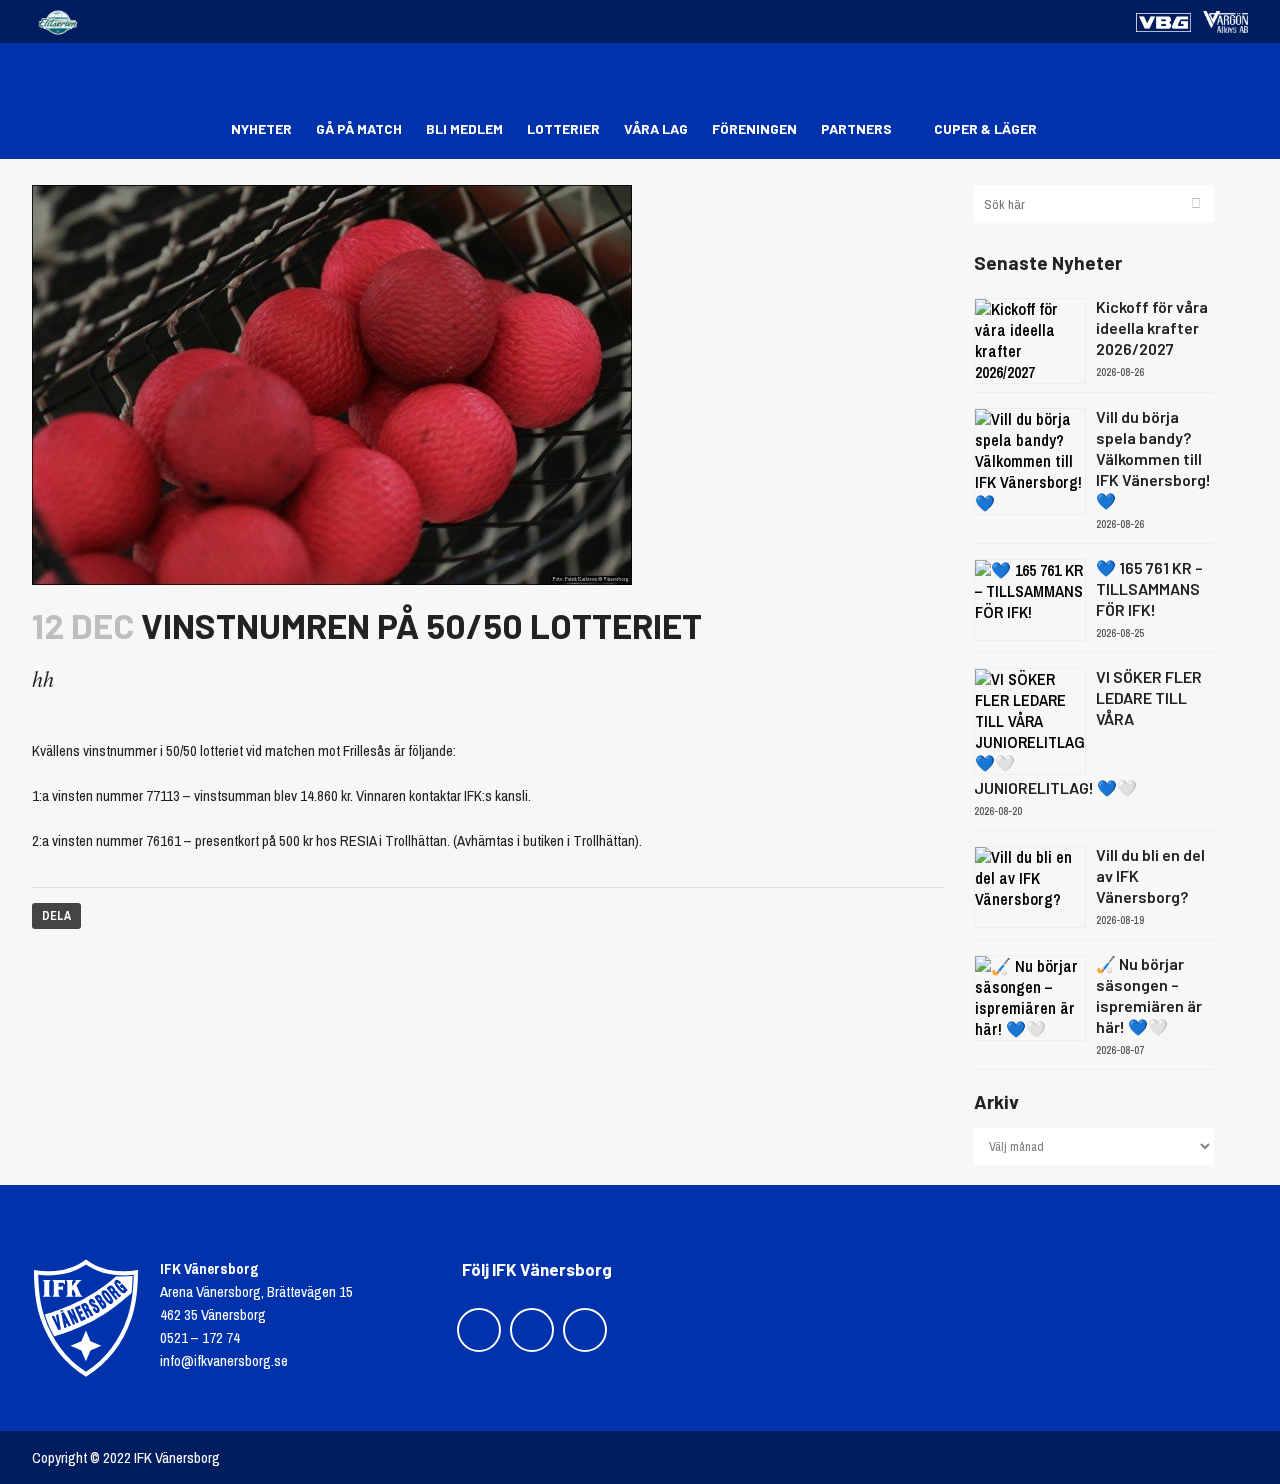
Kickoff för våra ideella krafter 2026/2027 (1152, 327)
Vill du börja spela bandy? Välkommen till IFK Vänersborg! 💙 (1153, 458)
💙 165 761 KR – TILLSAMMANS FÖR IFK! (1149, 588)
